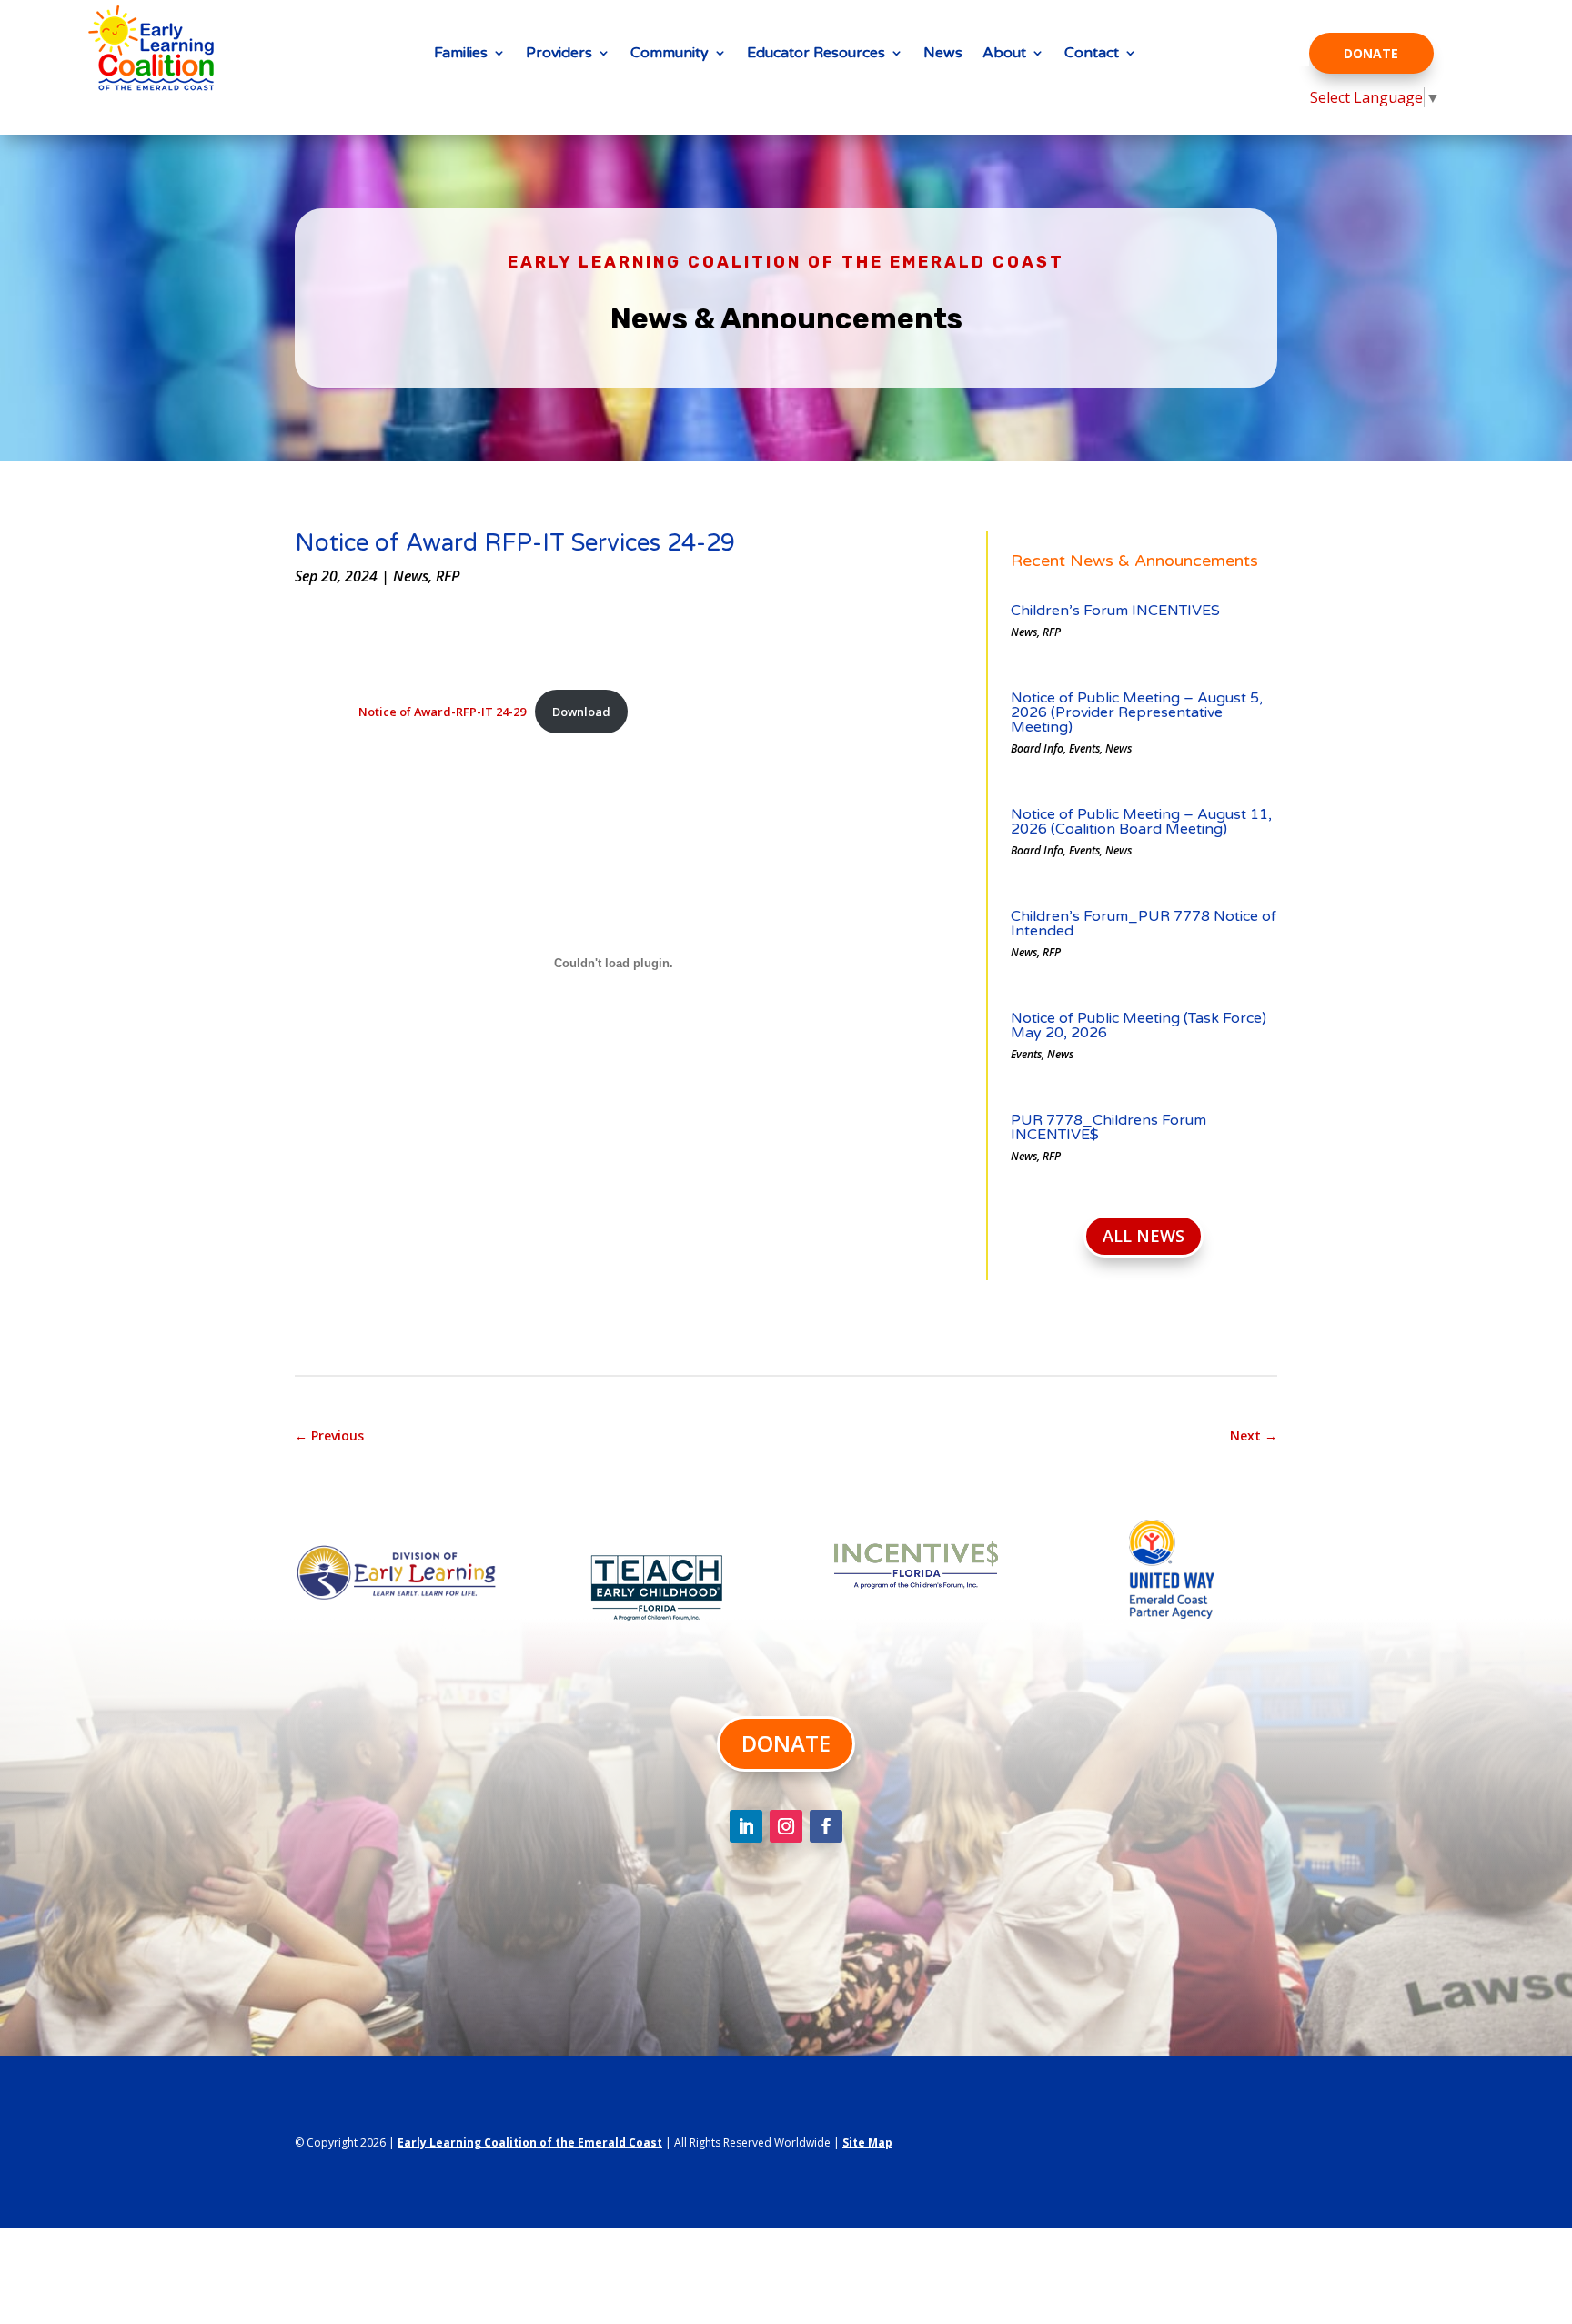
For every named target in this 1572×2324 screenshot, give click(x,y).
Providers (559, 54)
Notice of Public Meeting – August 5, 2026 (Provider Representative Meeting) (1137, 712)
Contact (1092, 54)
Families (461, 54)
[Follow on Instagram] (786, 1826)
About (1004, 54)
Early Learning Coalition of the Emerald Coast (530, 2142)
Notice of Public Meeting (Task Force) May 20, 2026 (1139, 1026)
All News (1144, 1236)
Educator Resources (816, 54)
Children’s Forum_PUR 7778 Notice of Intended (1144, 924)
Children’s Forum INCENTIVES (1115, 611)
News (943, 54)
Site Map (867, 2142)
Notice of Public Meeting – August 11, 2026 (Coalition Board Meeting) (1141, 822)
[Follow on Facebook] (826, 1826)
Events (1084, 748)
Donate (1371, 53)
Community (670, 54)
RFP (448, 576)
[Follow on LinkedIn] (746, 1826)
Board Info (1037, 748)
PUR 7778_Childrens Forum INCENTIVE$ (1108, 1127)
